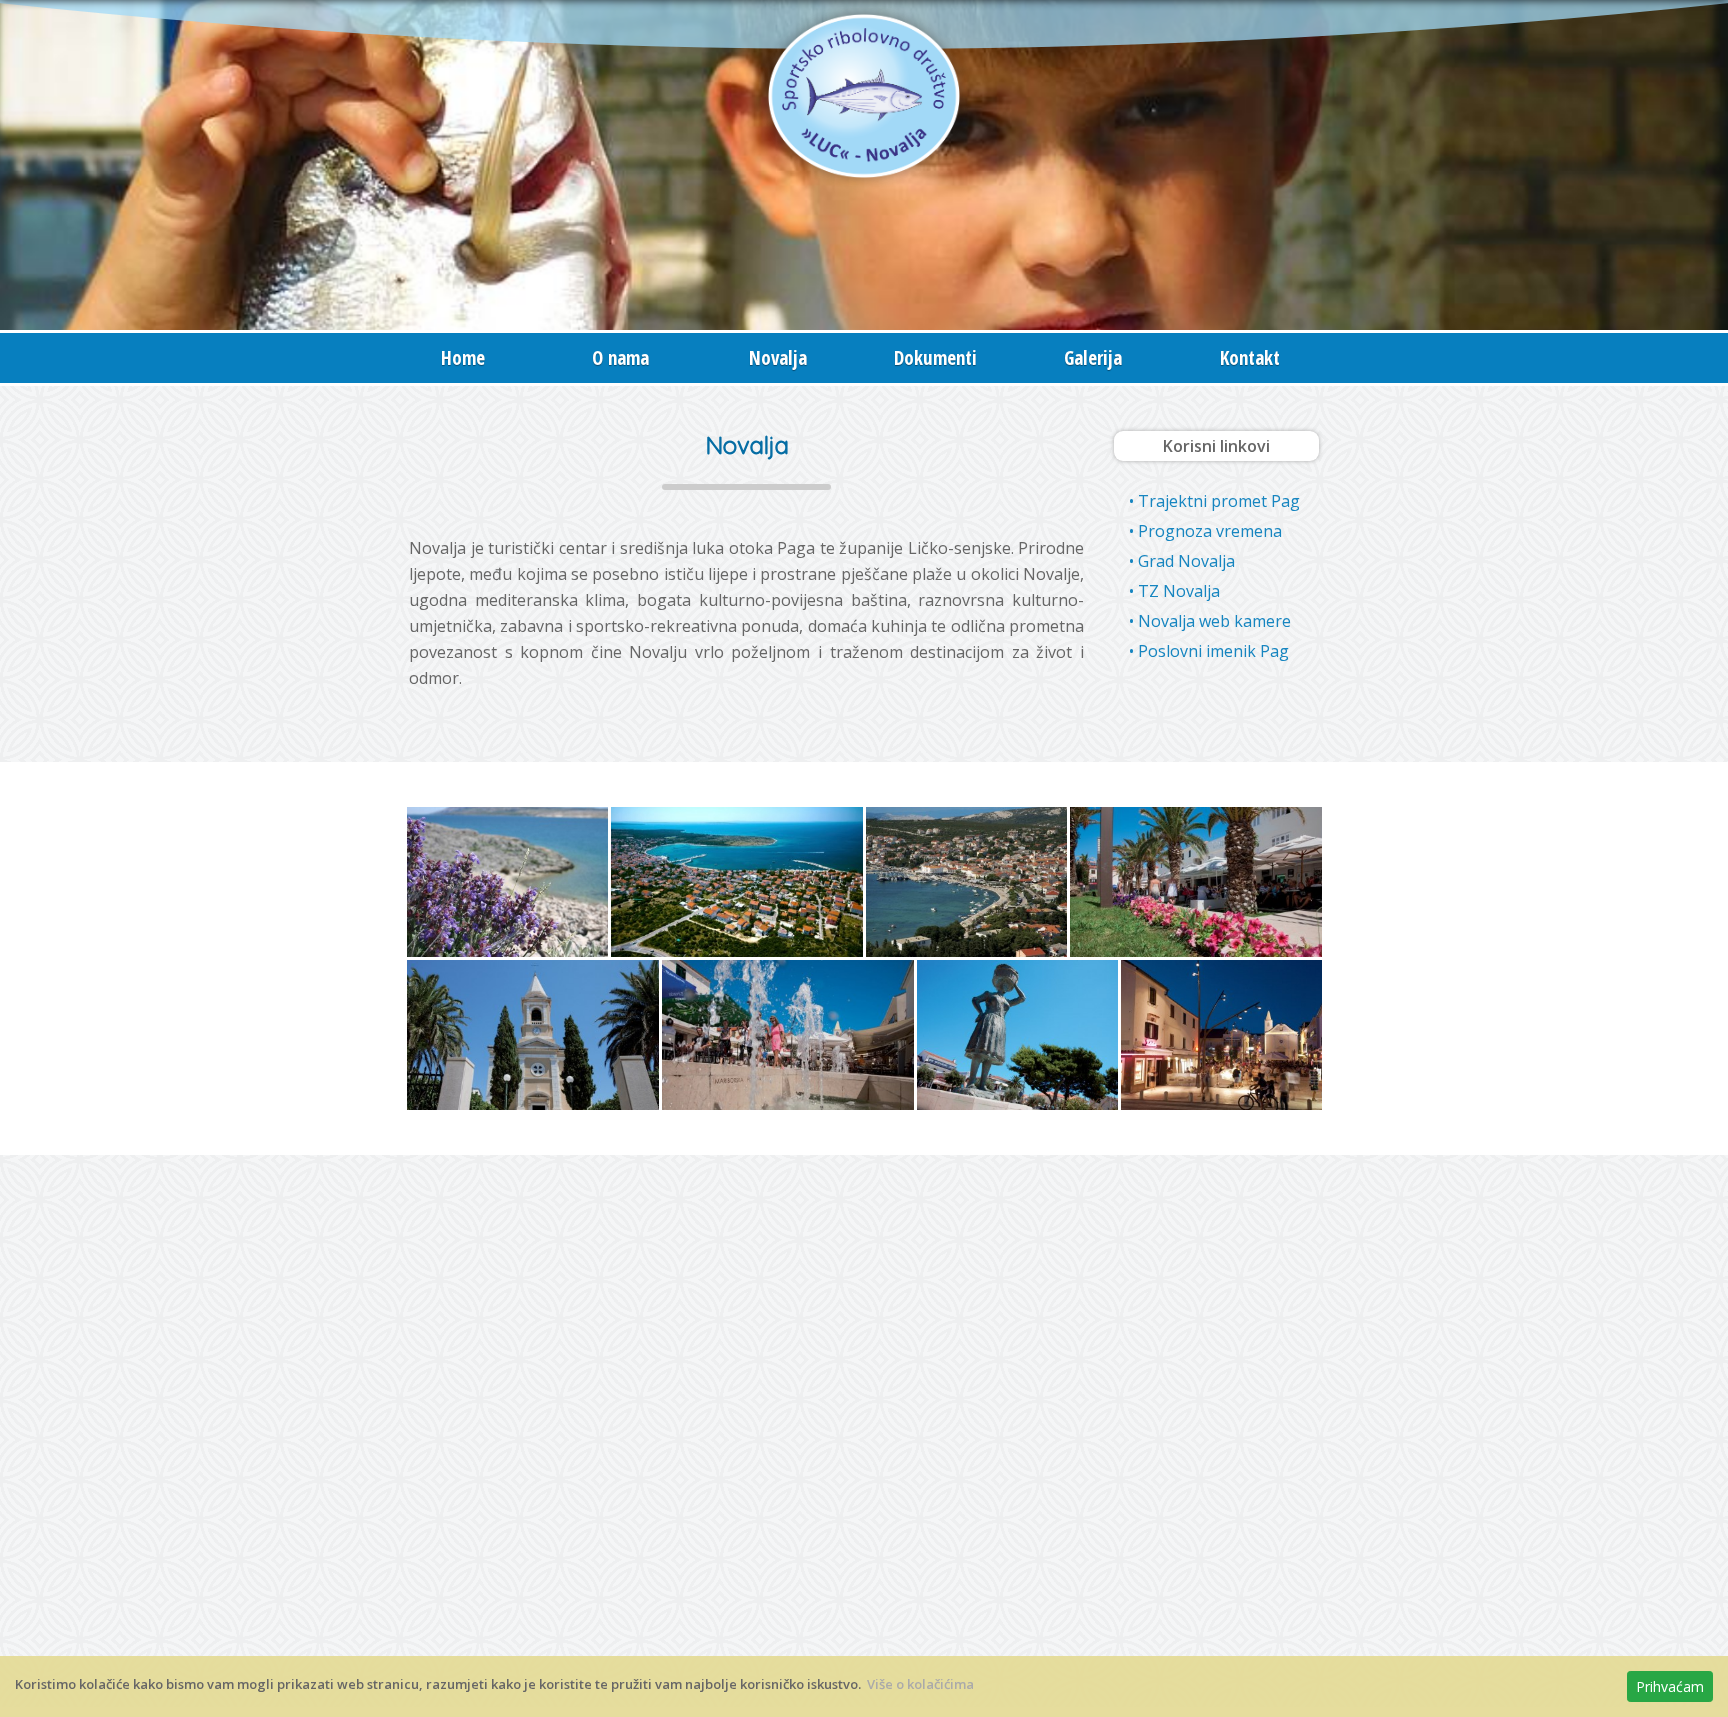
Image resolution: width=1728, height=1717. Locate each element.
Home (463, 358)
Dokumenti (935, 358)
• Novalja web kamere (1210, 621)
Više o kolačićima (920, 1684)
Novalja (778, 358)
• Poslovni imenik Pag (1209, 651)
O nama (620, 358)
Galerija (1093, 358)
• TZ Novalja (1174, 591)
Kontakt (1250, 358)
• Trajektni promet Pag (1214, 501)
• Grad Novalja (1182, 561)
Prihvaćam (1670, 1686)
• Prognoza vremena (1205, 531)
